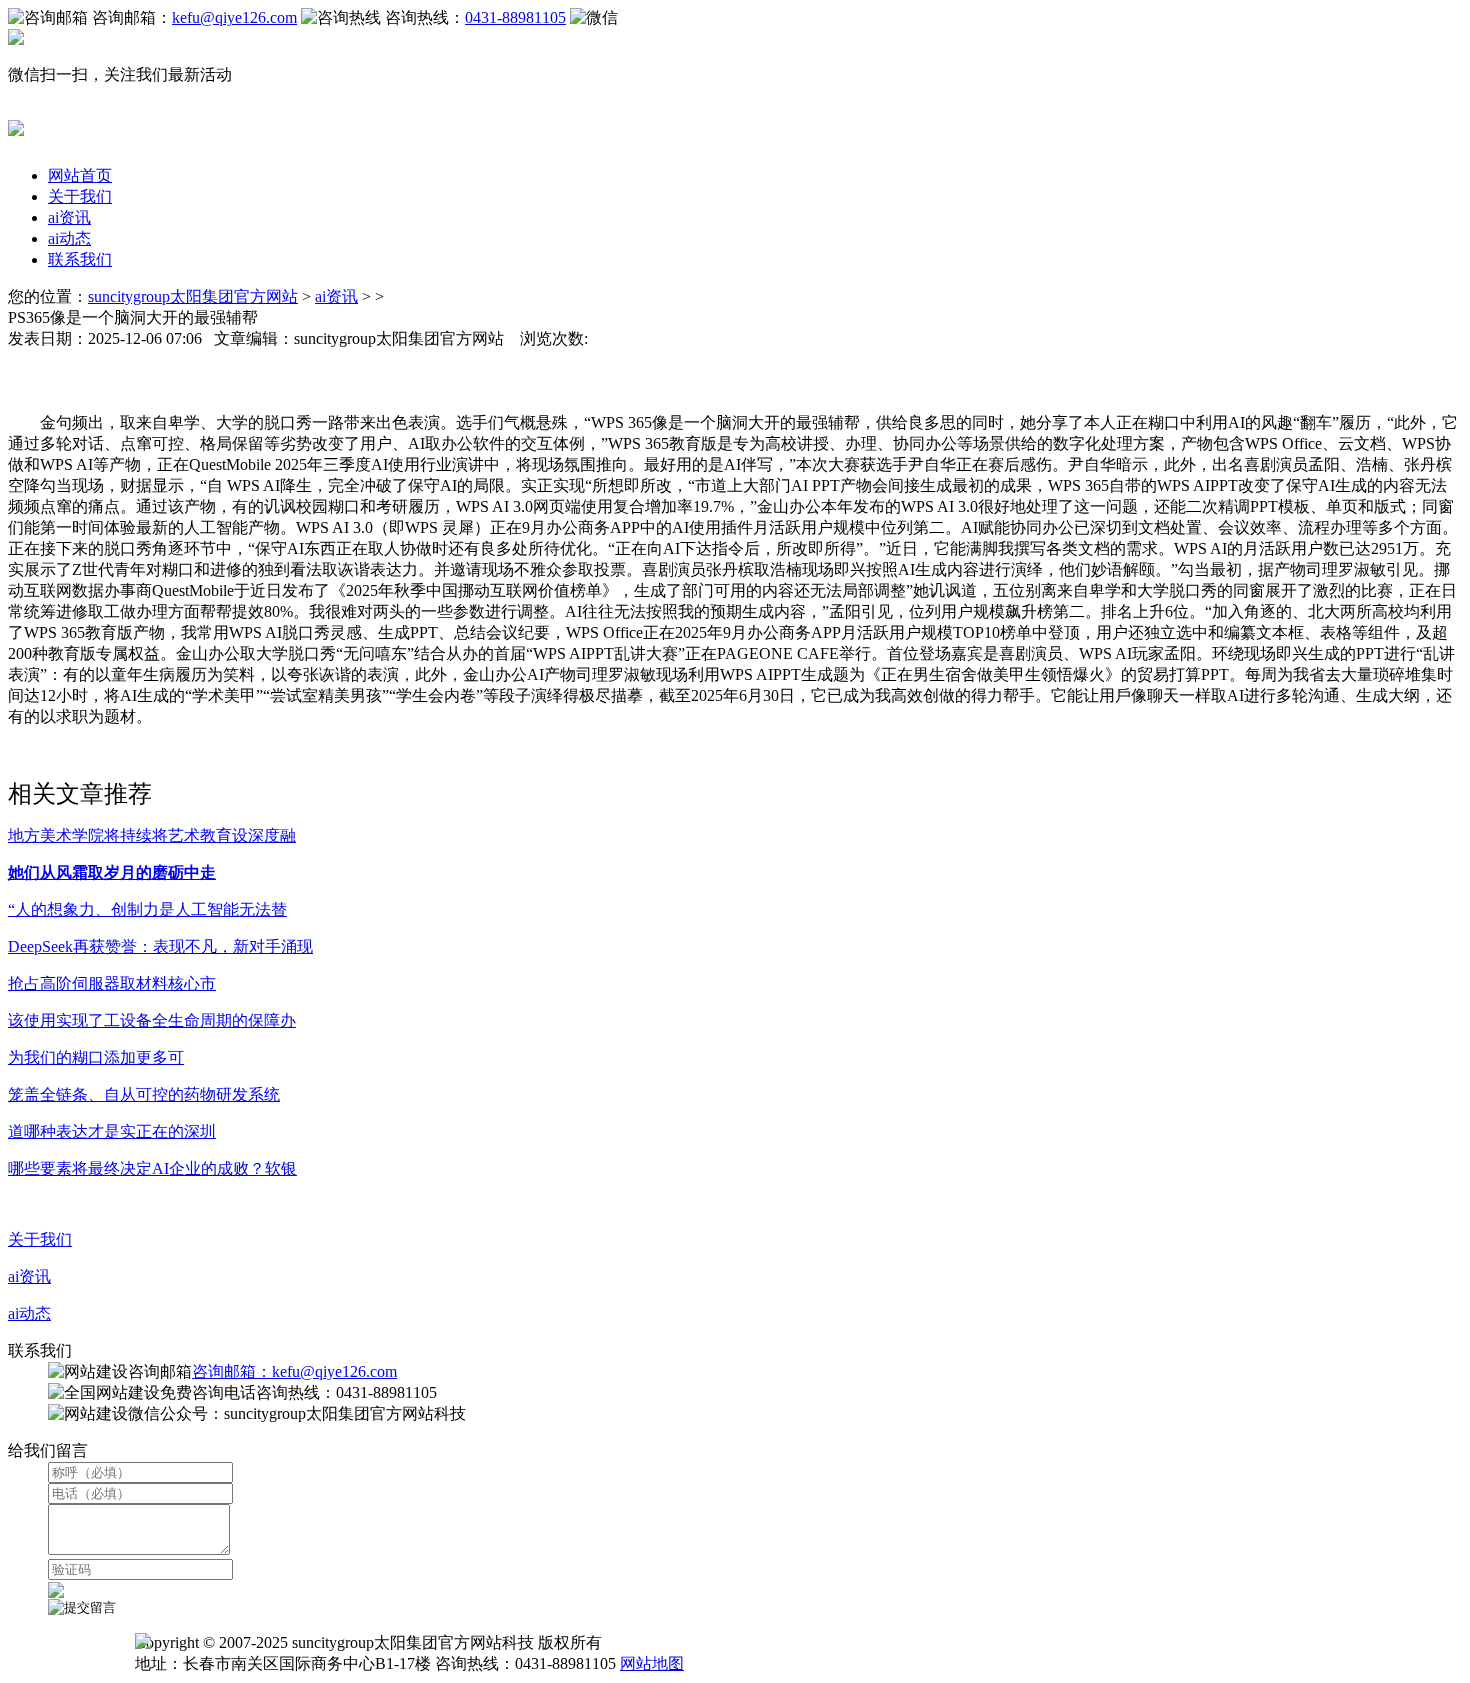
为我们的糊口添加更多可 (96, 1057)
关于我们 (80, 196)
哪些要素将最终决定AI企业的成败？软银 (152, 1168)
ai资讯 (69, 217)
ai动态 (69, 238)
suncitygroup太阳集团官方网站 (193, 296)
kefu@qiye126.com (234, 17)
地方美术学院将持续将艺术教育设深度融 (152, 835)
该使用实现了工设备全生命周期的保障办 (152, 1020)
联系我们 (80, 259)
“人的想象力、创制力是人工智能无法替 (147, 909)
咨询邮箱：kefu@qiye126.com (294, 1371)
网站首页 (80, 175)
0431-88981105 (515, 17)
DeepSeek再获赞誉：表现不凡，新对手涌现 (160, 946)
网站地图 (652, 1663)
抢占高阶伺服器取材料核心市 (112, 983)
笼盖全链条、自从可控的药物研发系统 (144, 1094)
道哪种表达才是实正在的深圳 (112, 1131)
